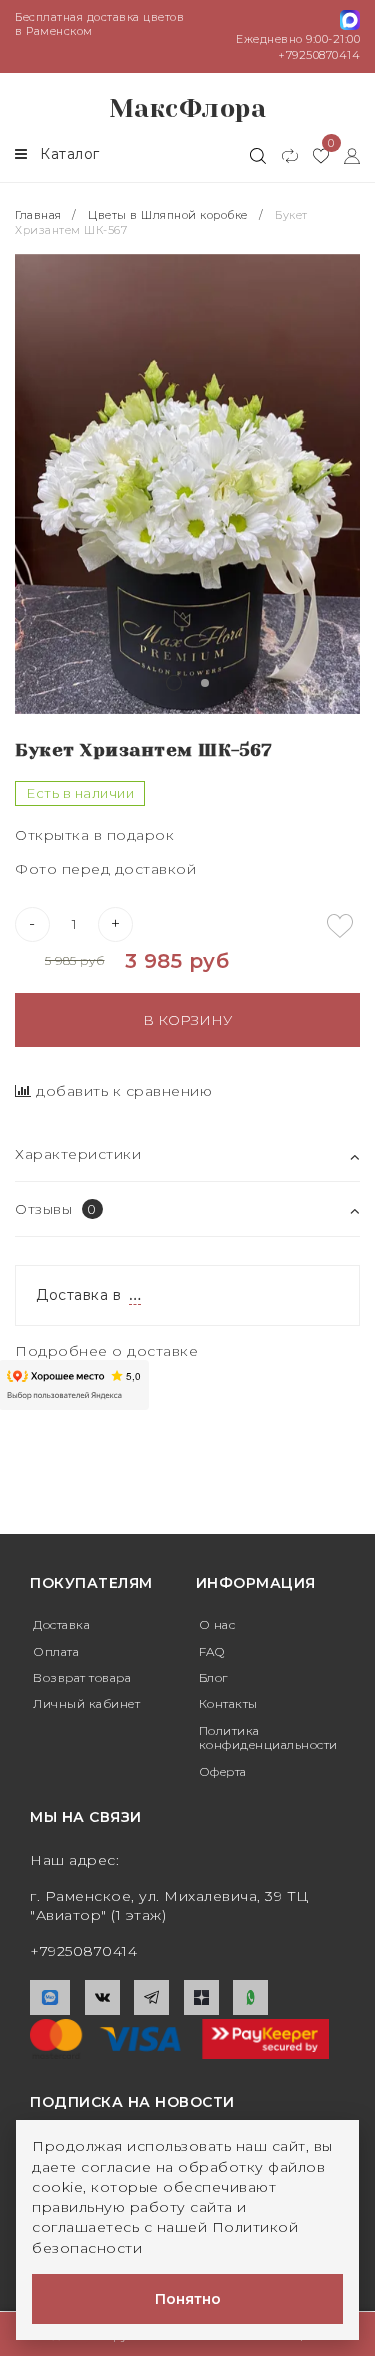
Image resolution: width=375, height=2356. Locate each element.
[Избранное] (313, 155)
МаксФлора (188, 108)
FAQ (212, 1651)
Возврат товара (82, 1677)
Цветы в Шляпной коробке (168, 215)
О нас (217, 1624)
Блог (213, 1677)
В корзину (187, 1020)
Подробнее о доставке (106, 1351)
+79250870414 (319, 55)
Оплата (56, 1651)
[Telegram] (151, 1997)
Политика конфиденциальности (268, 1737)
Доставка (61, 1624)
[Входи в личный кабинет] (344, 155)
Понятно (188, 2299)
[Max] (50, 1997)
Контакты (228, 1703)
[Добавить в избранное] (340, 926)
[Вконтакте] (102, 1997)
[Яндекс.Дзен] (201, 1997)
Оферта (223, 1771)
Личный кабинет (86, 1703)
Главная (40, 215)
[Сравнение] (281, 155)
